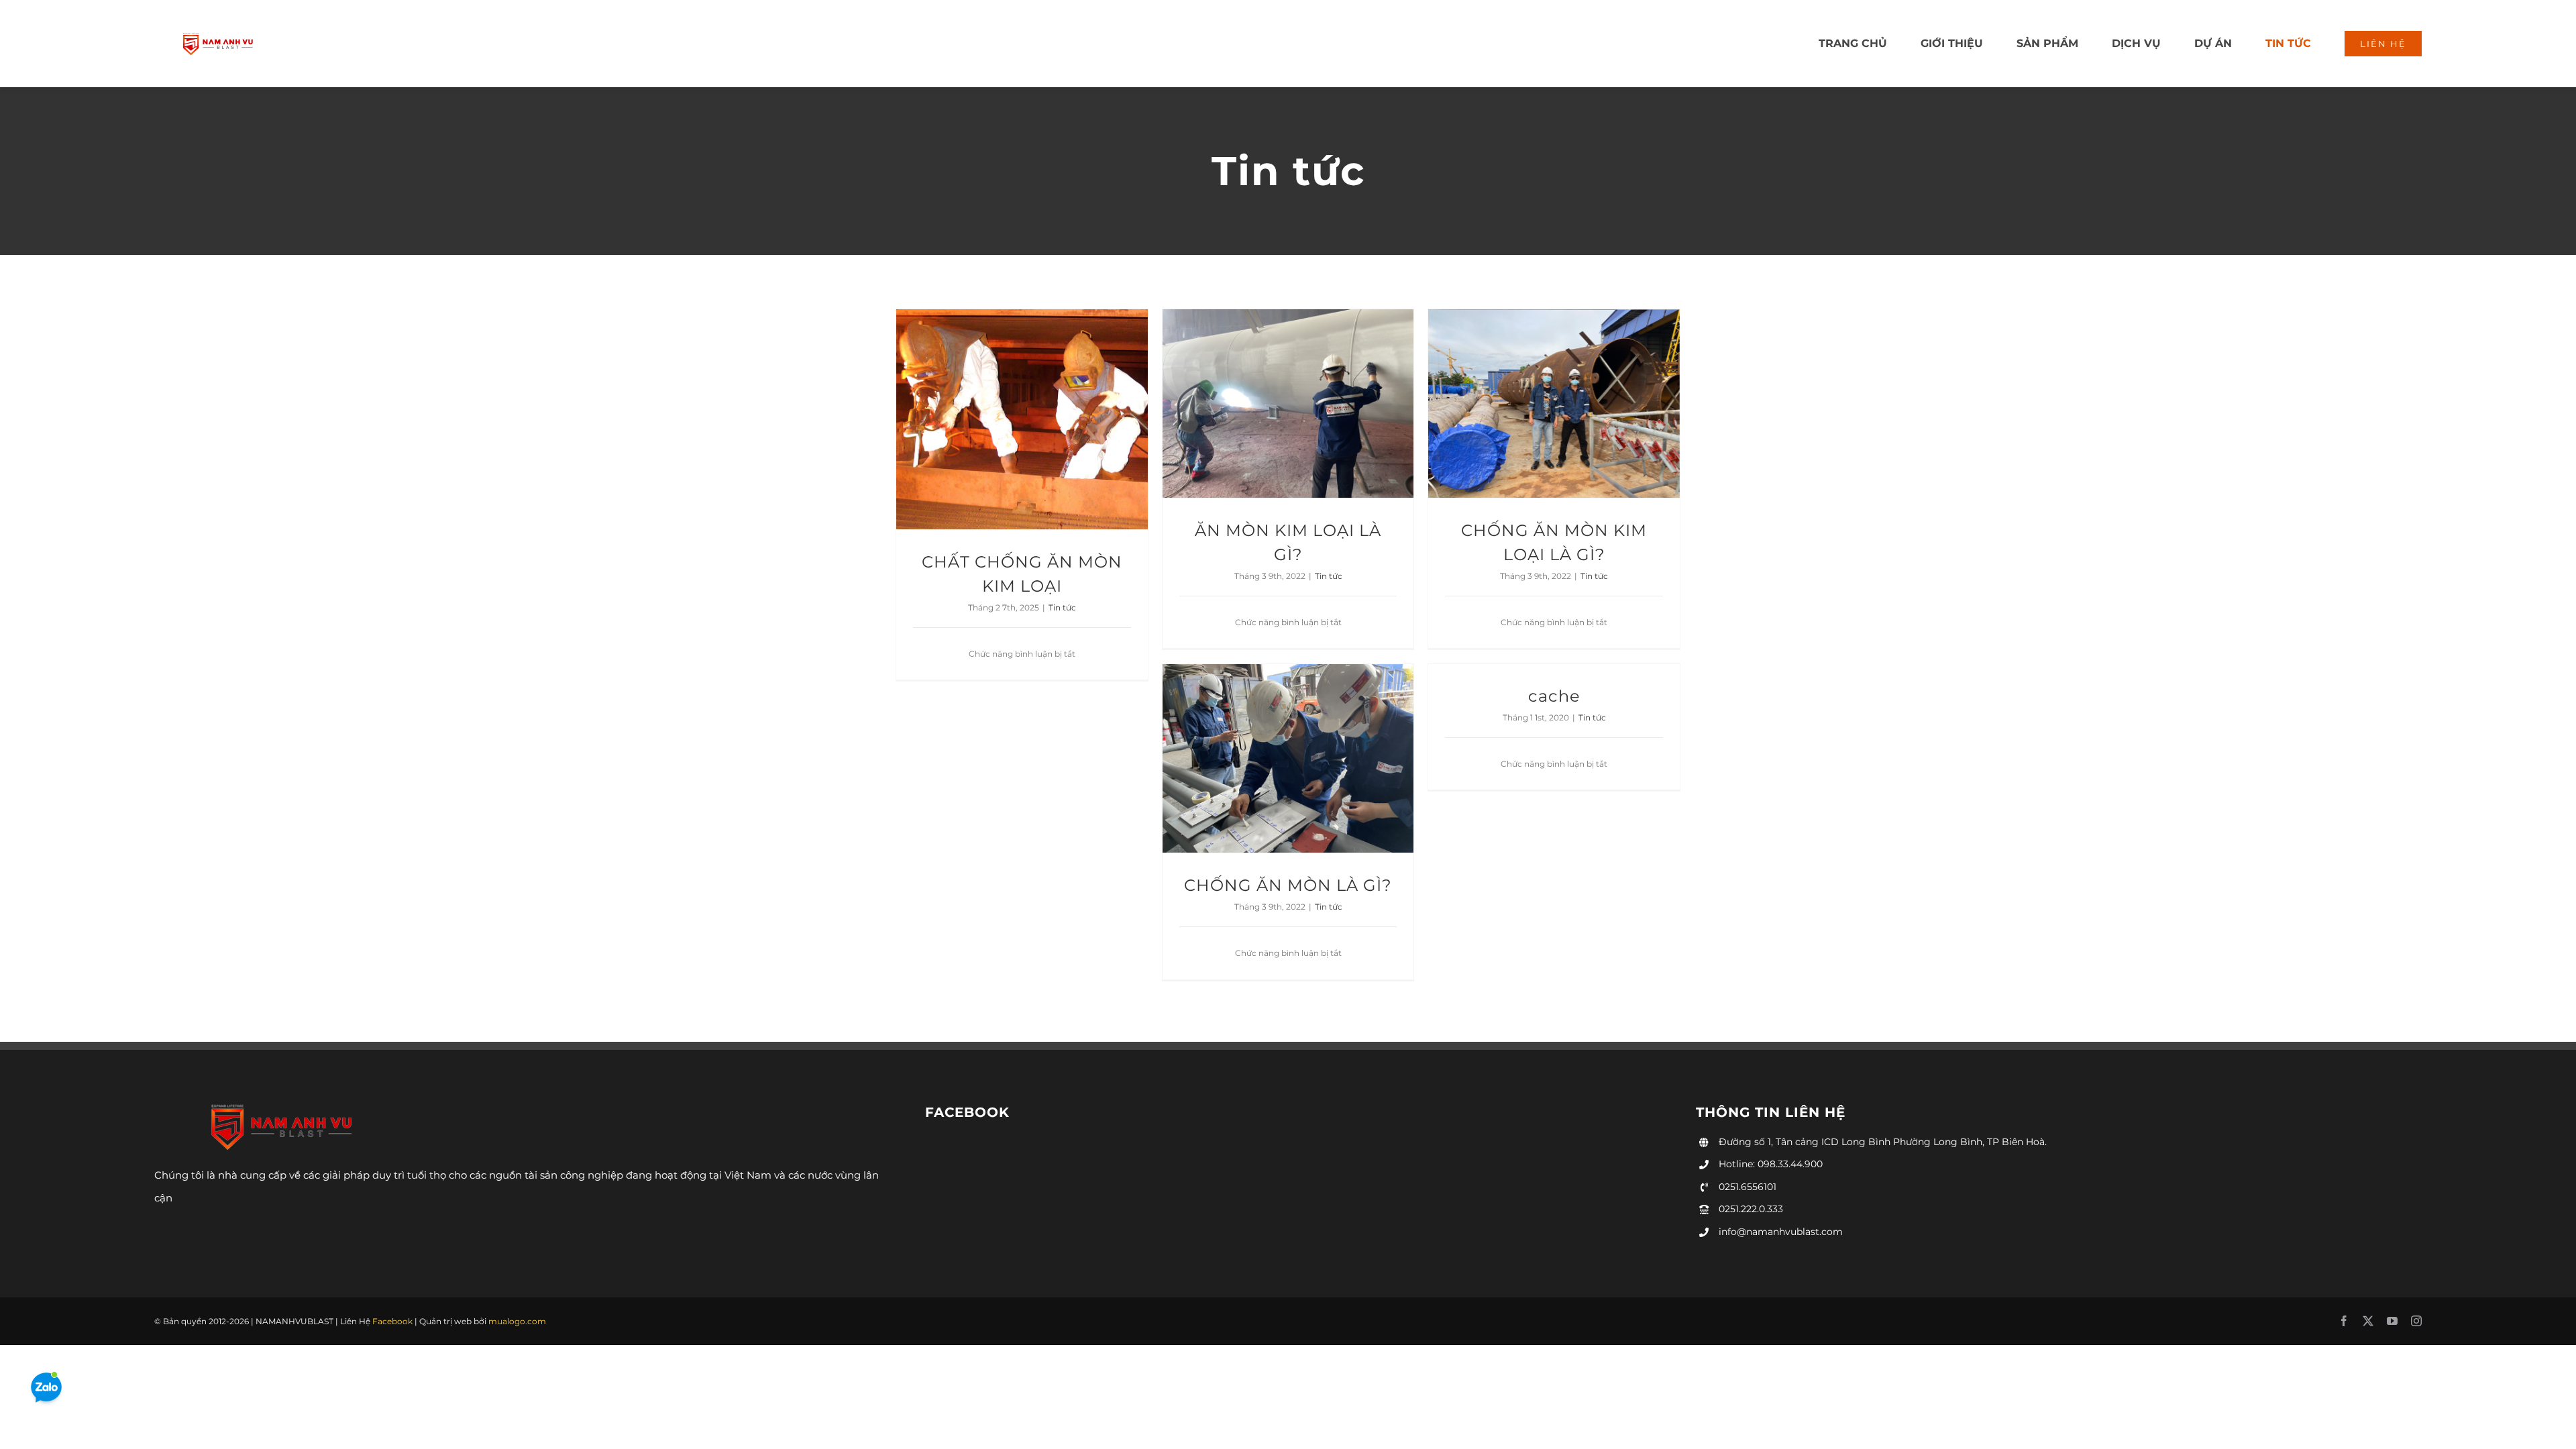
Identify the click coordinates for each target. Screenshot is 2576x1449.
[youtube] (2392, 1321)
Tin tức (1062, 607)
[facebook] (2344, 1321)
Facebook (392, 1321)
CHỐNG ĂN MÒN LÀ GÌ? (1288, 885)
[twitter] (2368, 1321)
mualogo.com (517, 1321)
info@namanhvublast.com (1781, 1232)
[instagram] (2416, 1321)
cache (1554, 696)
